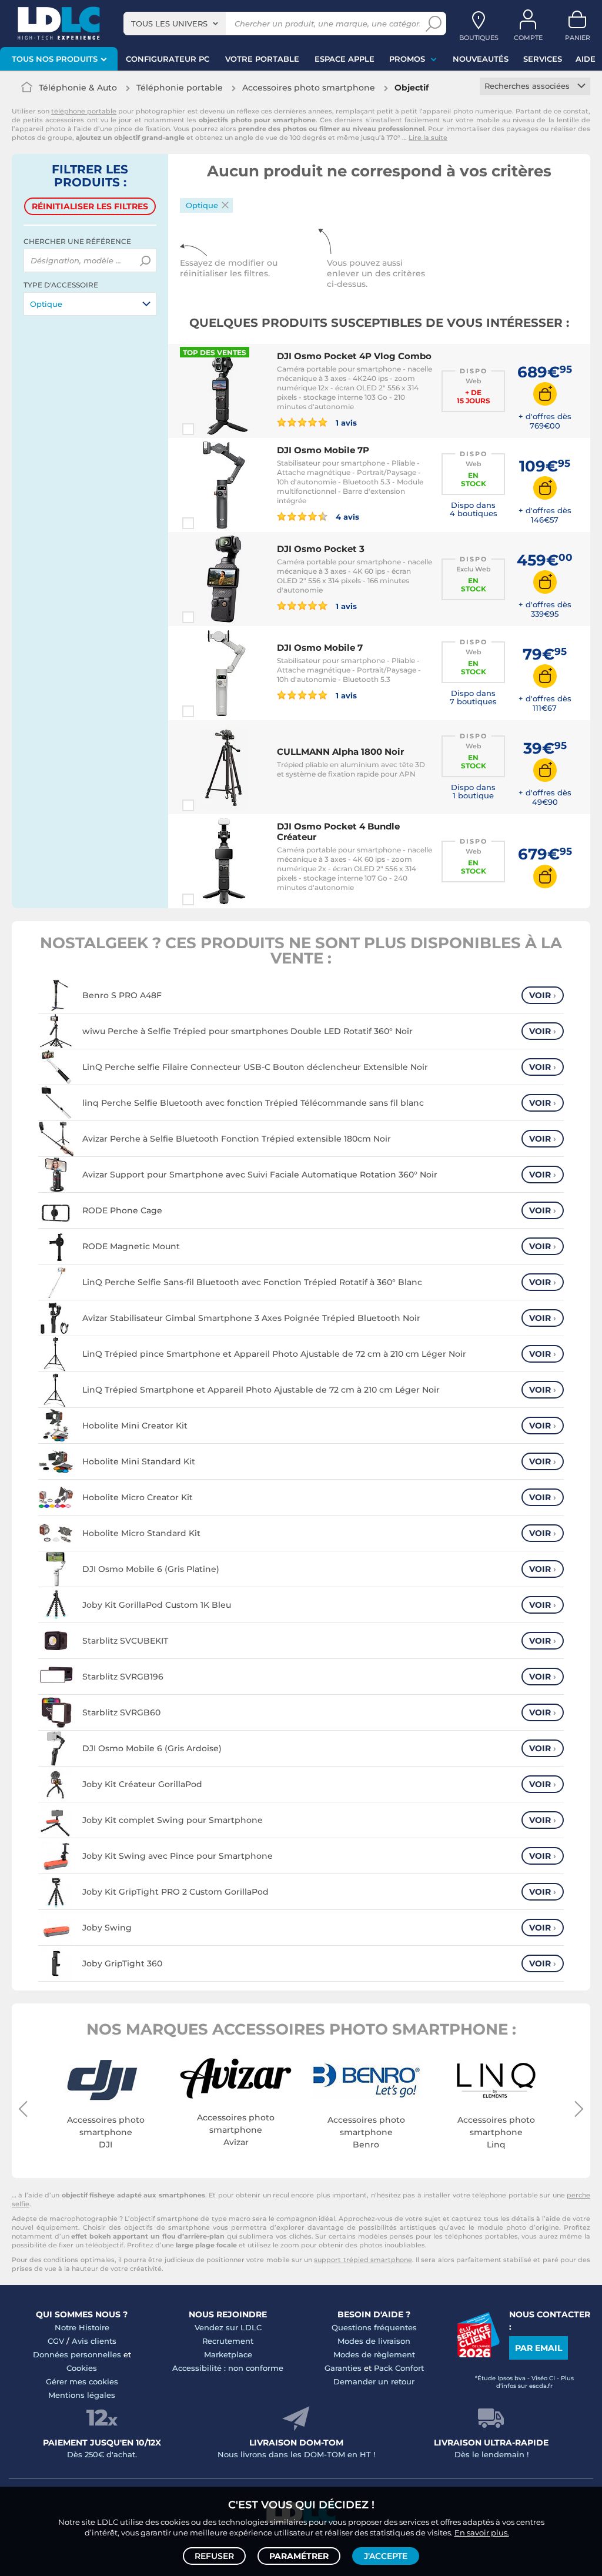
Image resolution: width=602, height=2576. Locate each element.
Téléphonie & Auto (78, 88)
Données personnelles (77, 2354)
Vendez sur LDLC (228, 2327)
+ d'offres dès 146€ (545, 515)
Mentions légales (82, 2395)
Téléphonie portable (180, 88)
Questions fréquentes (374, 2327)
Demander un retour (374, 2381)
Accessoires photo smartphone (309, 88)
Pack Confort (399, 2368)
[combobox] (175, 24)
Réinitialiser (90, 206)
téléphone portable (84, 111)
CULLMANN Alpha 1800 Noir (340, 752)
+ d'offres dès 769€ (545, 421)
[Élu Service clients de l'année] (478, 2354)
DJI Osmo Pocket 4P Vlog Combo (354, 356)
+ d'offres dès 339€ (545, 609)
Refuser (214, 2556)
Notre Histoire (82, 2327)
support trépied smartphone (363, 2260)
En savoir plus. (482, 2532)
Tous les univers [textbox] (169, 24)
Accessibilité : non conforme (228, 2368)
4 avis (346, 516)
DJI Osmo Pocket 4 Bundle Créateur (338, 832)
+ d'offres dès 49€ (545, 797)
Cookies (82, 2368)
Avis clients (94, 2341)
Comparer (209, 429)
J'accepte (386, 2556)
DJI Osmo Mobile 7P (323, 450)
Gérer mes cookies (82, 2381)
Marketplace (228, 2354)
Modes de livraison (374, 2341)
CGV (56, 2341)
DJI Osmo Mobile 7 (320, 648)
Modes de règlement (374, 2354)
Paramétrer (299, 2556)
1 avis (345, 422)
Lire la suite (428, 138)
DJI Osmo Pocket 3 (321, 549)
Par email (539, 2348)
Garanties (343, 2368)
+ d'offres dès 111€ (545, 703)
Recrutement (228, 2341)
